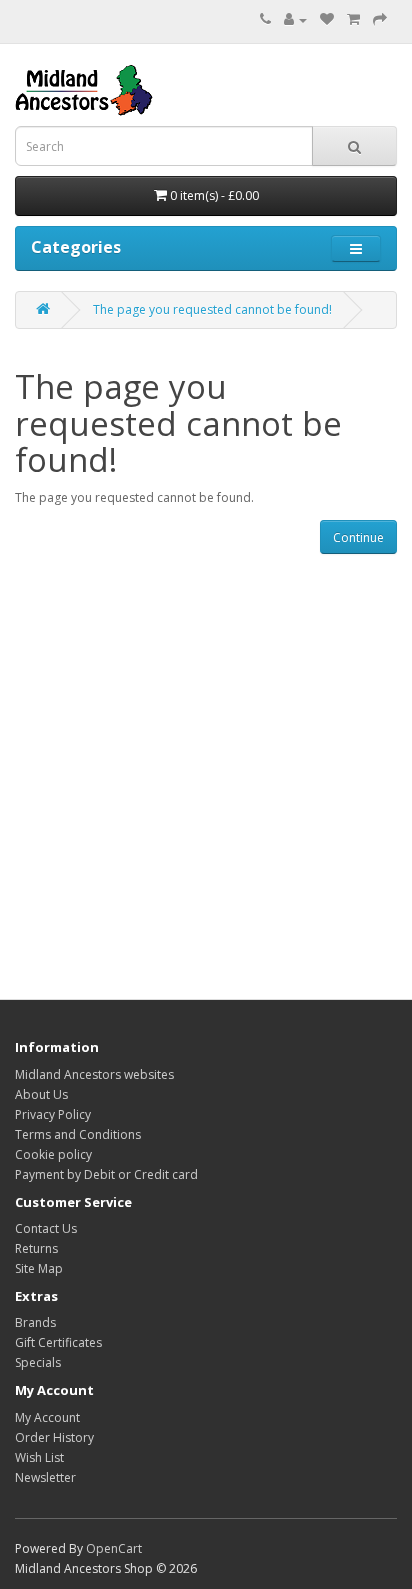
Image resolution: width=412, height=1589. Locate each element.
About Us (41, 1094)
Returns (36, 1248)
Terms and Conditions (78, 1134)
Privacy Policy (53, 1114)
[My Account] (295, 19)
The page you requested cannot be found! (212, 309)
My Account (47, 1417)
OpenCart (114, 1548)
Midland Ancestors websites (94, 1074)
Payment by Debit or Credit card (106, 1174)
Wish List (39, 1457)
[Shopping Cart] (353, 19)
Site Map (39, 1268)
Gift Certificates (58, 1342)
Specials (38, 1362)
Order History (54, 1437)
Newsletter (45, 1477)
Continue (358, 537)
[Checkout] (380, 19)
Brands (35, 1322)
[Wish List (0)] (327, 19)
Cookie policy (53, 1154)
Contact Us (46, 1228)
